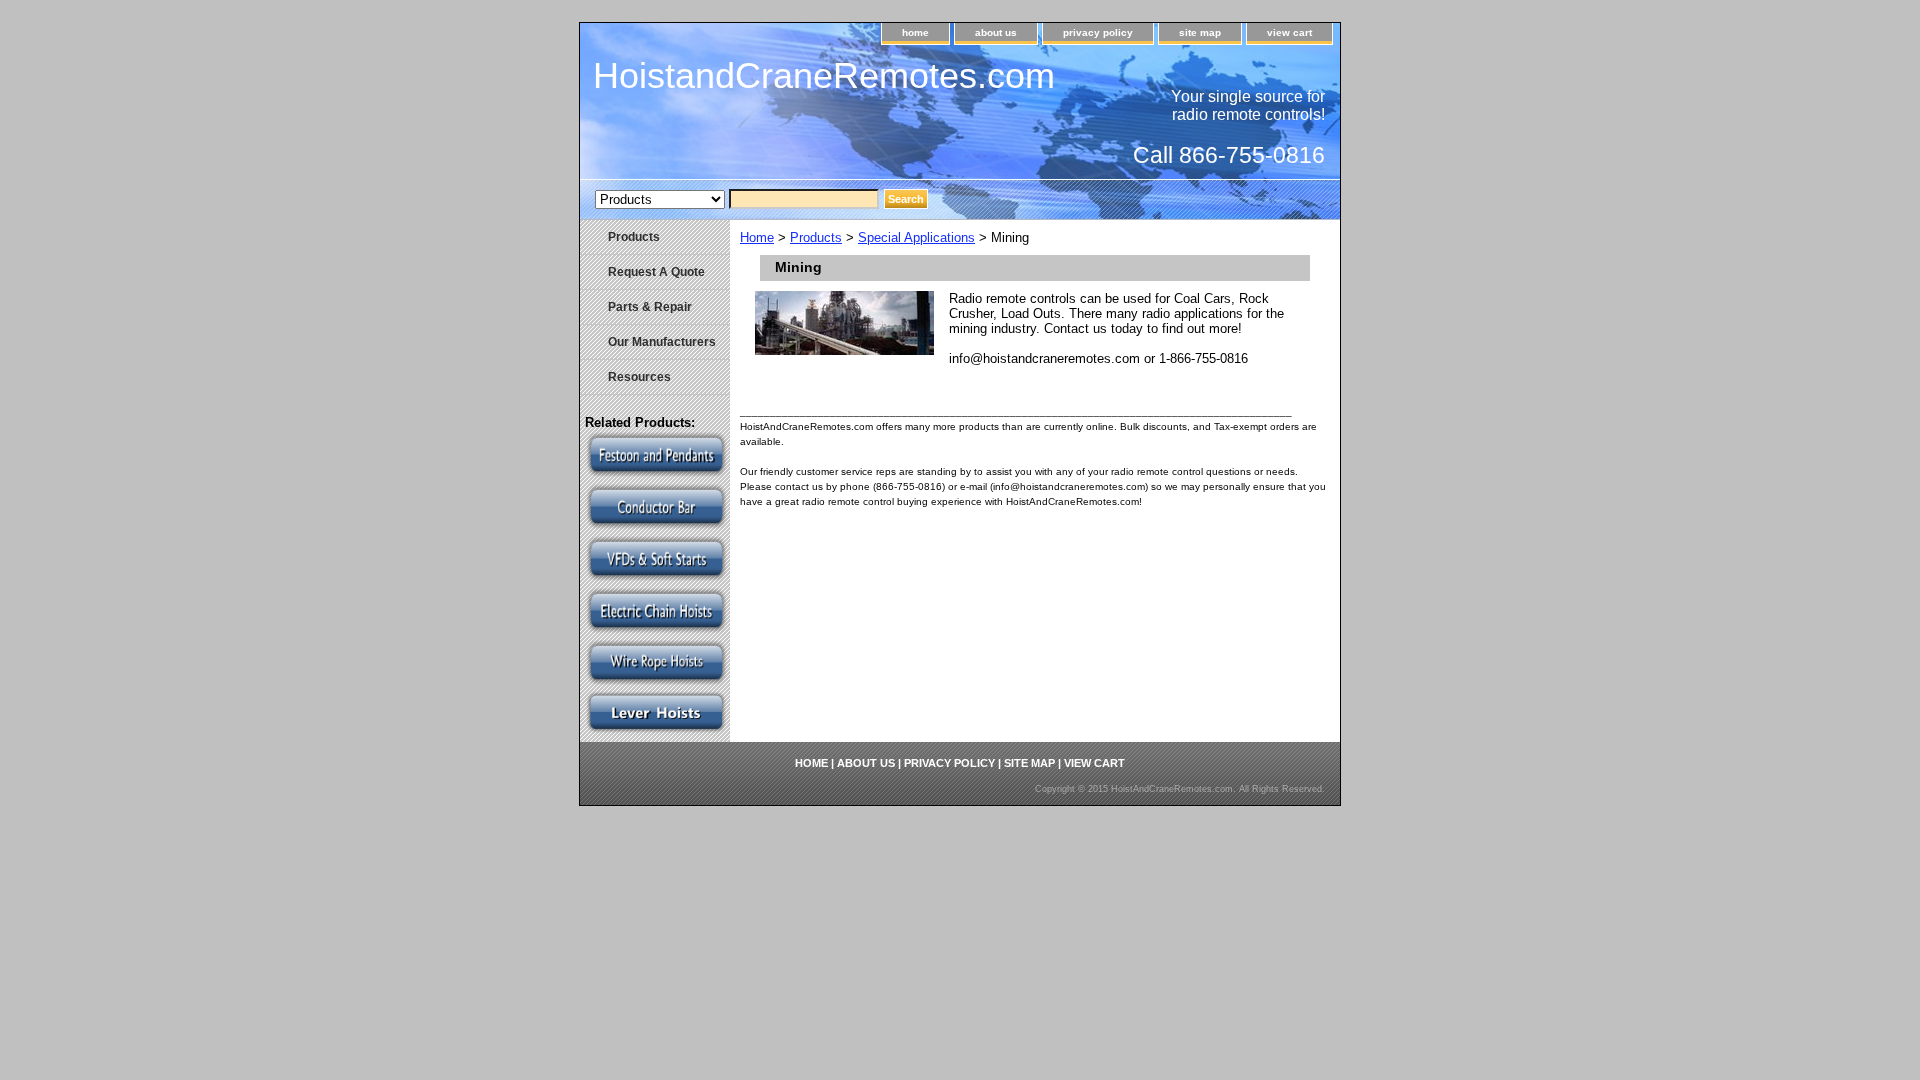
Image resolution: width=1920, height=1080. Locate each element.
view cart (1289, 32)
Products (816, 237)
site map (1200, 32)
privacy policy (1098, 32)
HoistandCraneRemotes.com (824, 75)
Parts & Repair (650, 307)
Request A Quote (656, 272)
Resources (639, 377)
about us (996, 32)
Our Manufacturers (662, 342)
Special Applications (916, 237)
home (915, 32)
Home (757, 237)
